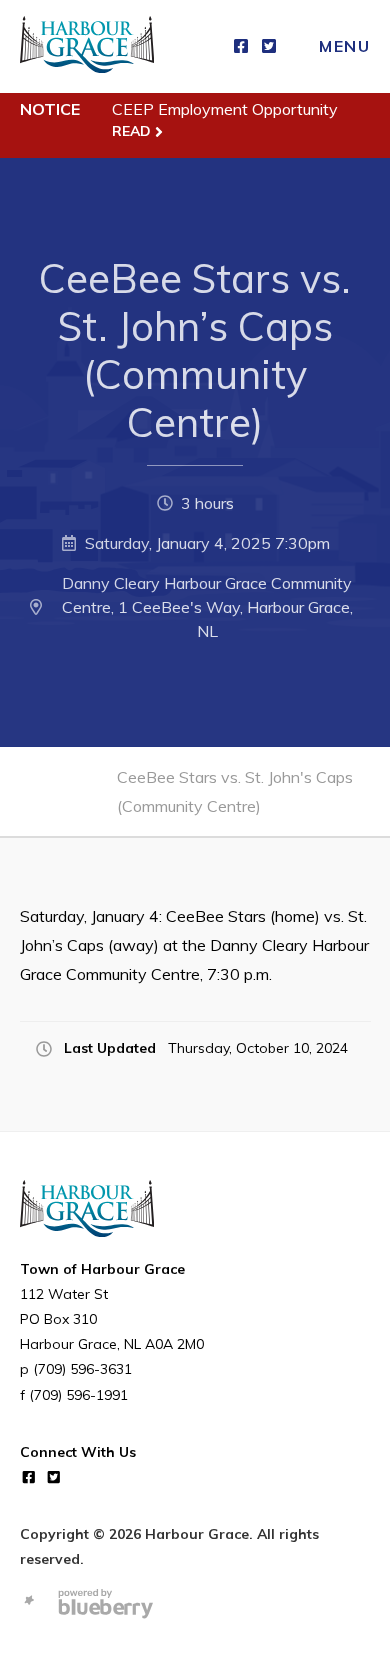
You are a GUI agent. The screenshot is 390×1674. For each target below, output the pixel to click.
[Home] (87, 46)
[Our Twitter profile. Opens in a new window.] (269, 46)
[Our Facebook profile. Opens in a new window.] (241, 46)
